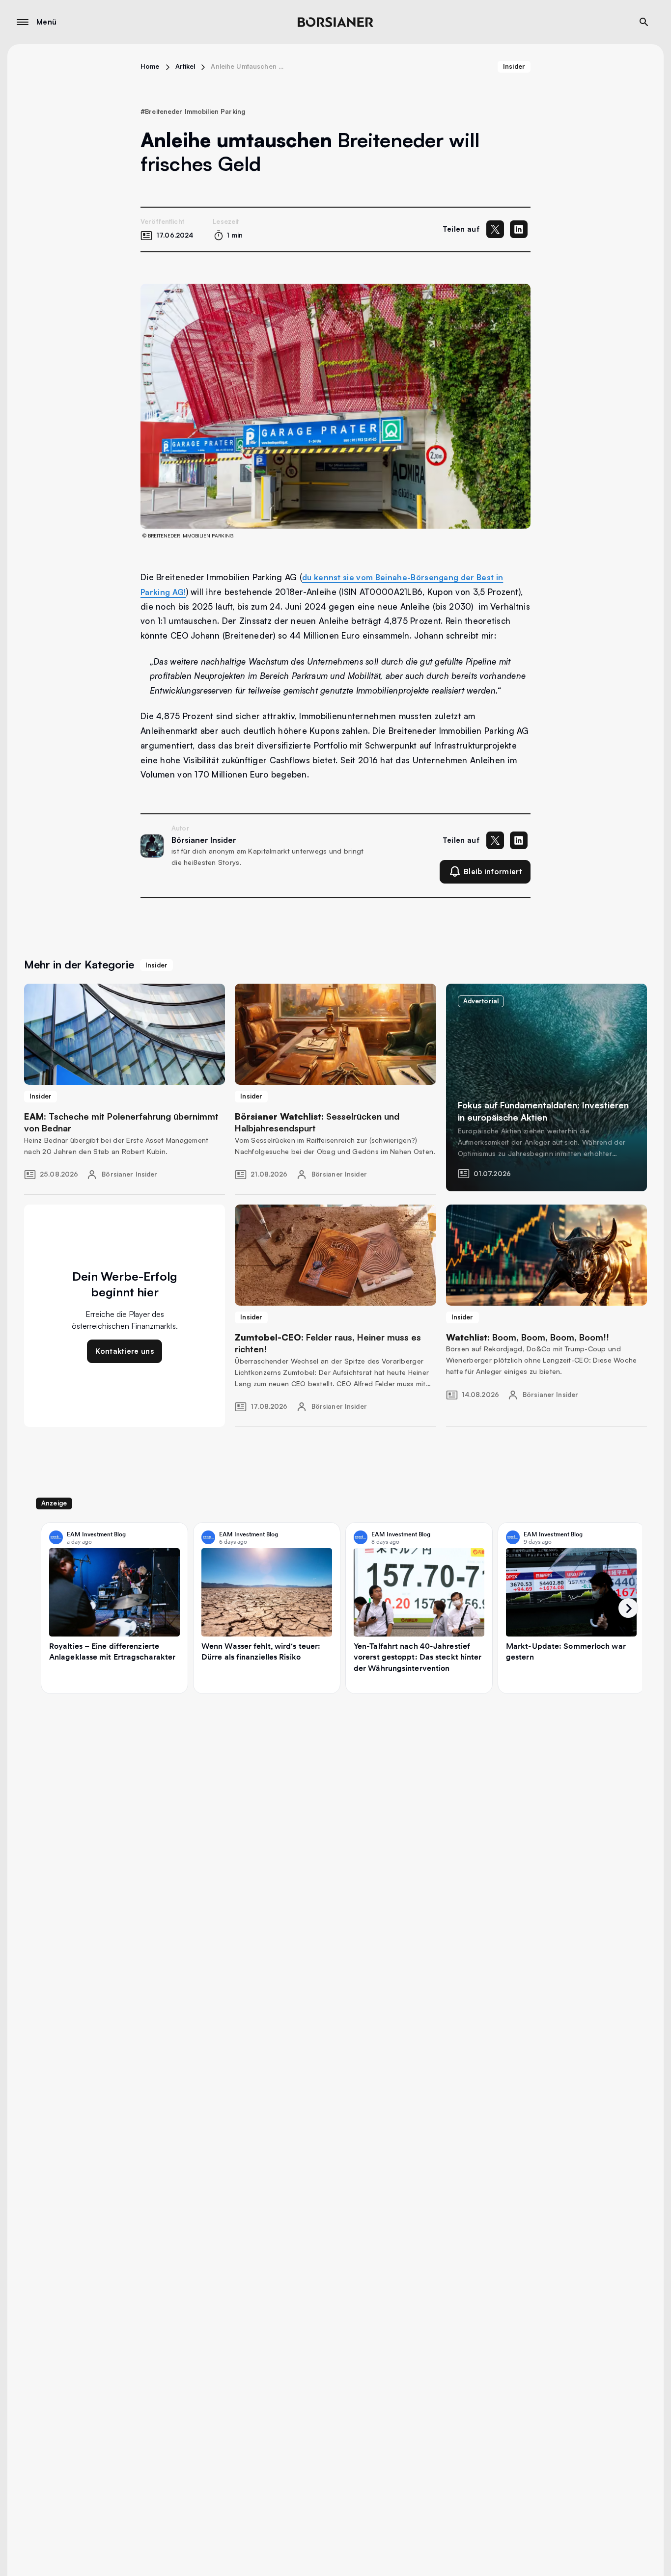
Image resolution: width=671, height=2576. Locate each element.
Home (150, 66)
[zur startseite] (335, 22)
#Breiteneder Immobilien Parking (193, 111)
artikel (185, 66)
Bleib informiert (493, 872)
